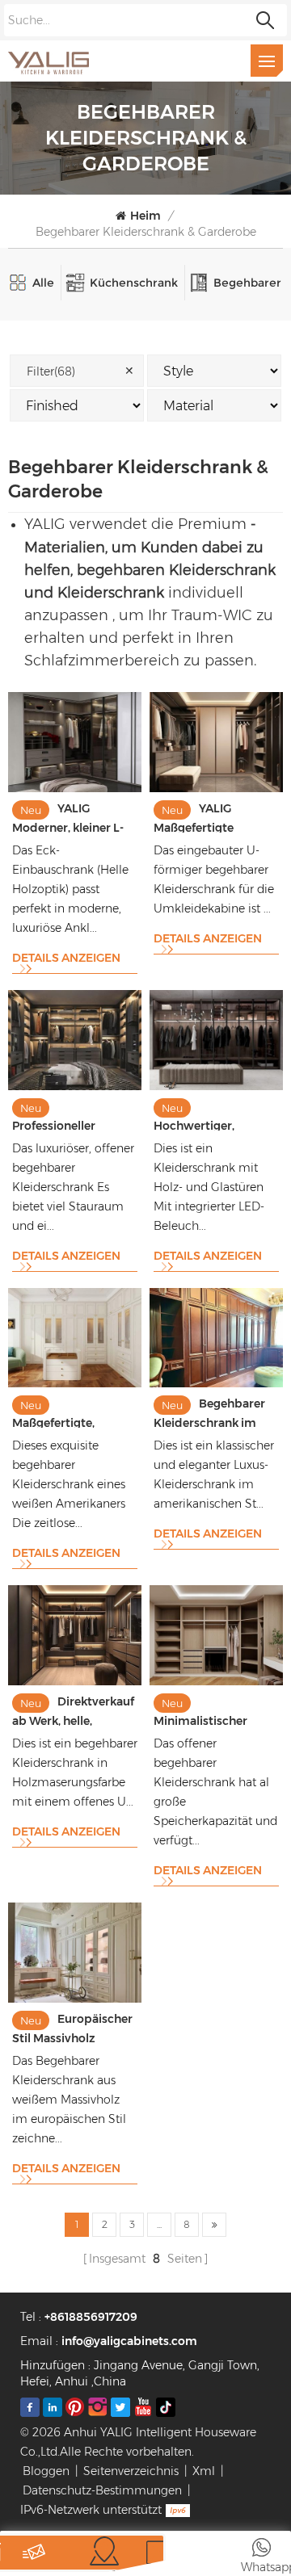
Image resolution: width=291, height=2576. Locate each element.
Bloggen (46, 2471)
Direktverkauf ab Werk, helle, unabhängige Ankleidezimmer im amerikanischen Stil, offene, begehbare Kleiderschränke (73, 1710)
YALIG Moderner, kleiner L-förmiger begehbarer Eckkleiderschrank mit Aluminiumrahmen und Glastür (72, 817)
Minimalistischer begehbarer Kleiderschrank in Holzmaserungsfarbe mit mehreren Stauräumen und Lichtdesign (213, 1711)
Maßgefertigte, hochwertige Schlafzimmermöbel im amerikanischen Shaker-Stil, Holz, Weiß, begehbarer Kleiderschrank (71, 1413)
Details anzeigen (66, 958)
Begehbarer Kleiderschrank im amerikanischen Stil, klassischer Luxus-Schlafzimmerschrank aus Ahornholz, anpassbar (216, 1412)
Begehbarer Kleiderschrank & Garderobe (146, 232)
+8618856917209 (91, 2317)
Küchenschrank (134, 283)
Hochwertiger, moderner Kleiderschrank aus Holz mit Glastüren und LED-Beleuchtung (215, 1116)
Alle (43, 283)
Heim (145, 216)
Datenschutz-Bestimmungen (102, 2490)
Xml (204, 2471)
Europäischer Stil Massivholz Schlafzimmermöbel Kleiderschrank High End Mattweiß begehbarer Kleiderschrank (72, 2027)
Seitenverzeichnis (131, 2471)
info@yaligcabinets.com (129, 2341)
